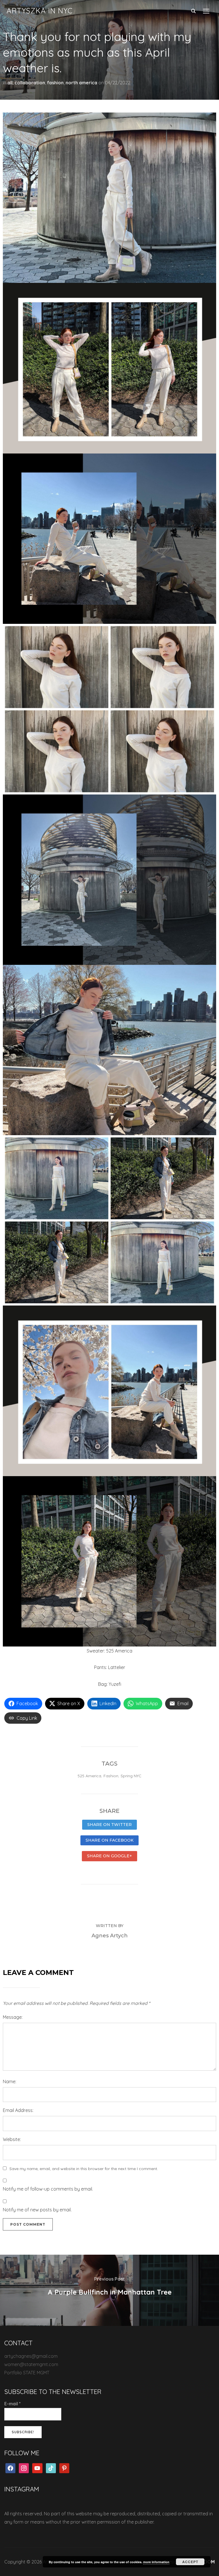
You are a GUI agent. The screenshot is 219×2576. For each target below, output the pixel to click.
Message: (13, 2017)
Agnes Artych (110, 1936)
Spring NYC (131, 1776)
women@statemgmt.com (31, 2364)
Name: (10, 2081)
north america (81, 83)
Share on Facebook (109, 1840)
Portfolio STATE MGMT (27, 2373)
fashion (55, 83)
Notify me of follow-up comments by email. (48, 2189)
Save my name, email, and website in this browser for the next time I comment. (84, 2169)
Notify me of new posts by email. (37, 2210)
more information (156, 2562)
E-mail (13, 2404)
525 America (89, 1776)
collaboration (30, 83)
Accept (190, 2562)
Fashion (111, 1776)
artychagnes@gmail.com (31, 2356)
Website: (12, 2139)
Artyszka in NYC (40, 11)
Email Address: (18, 2110)
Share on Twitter (109, 1825)
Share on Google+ (109, 1856)
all (10, 83)
